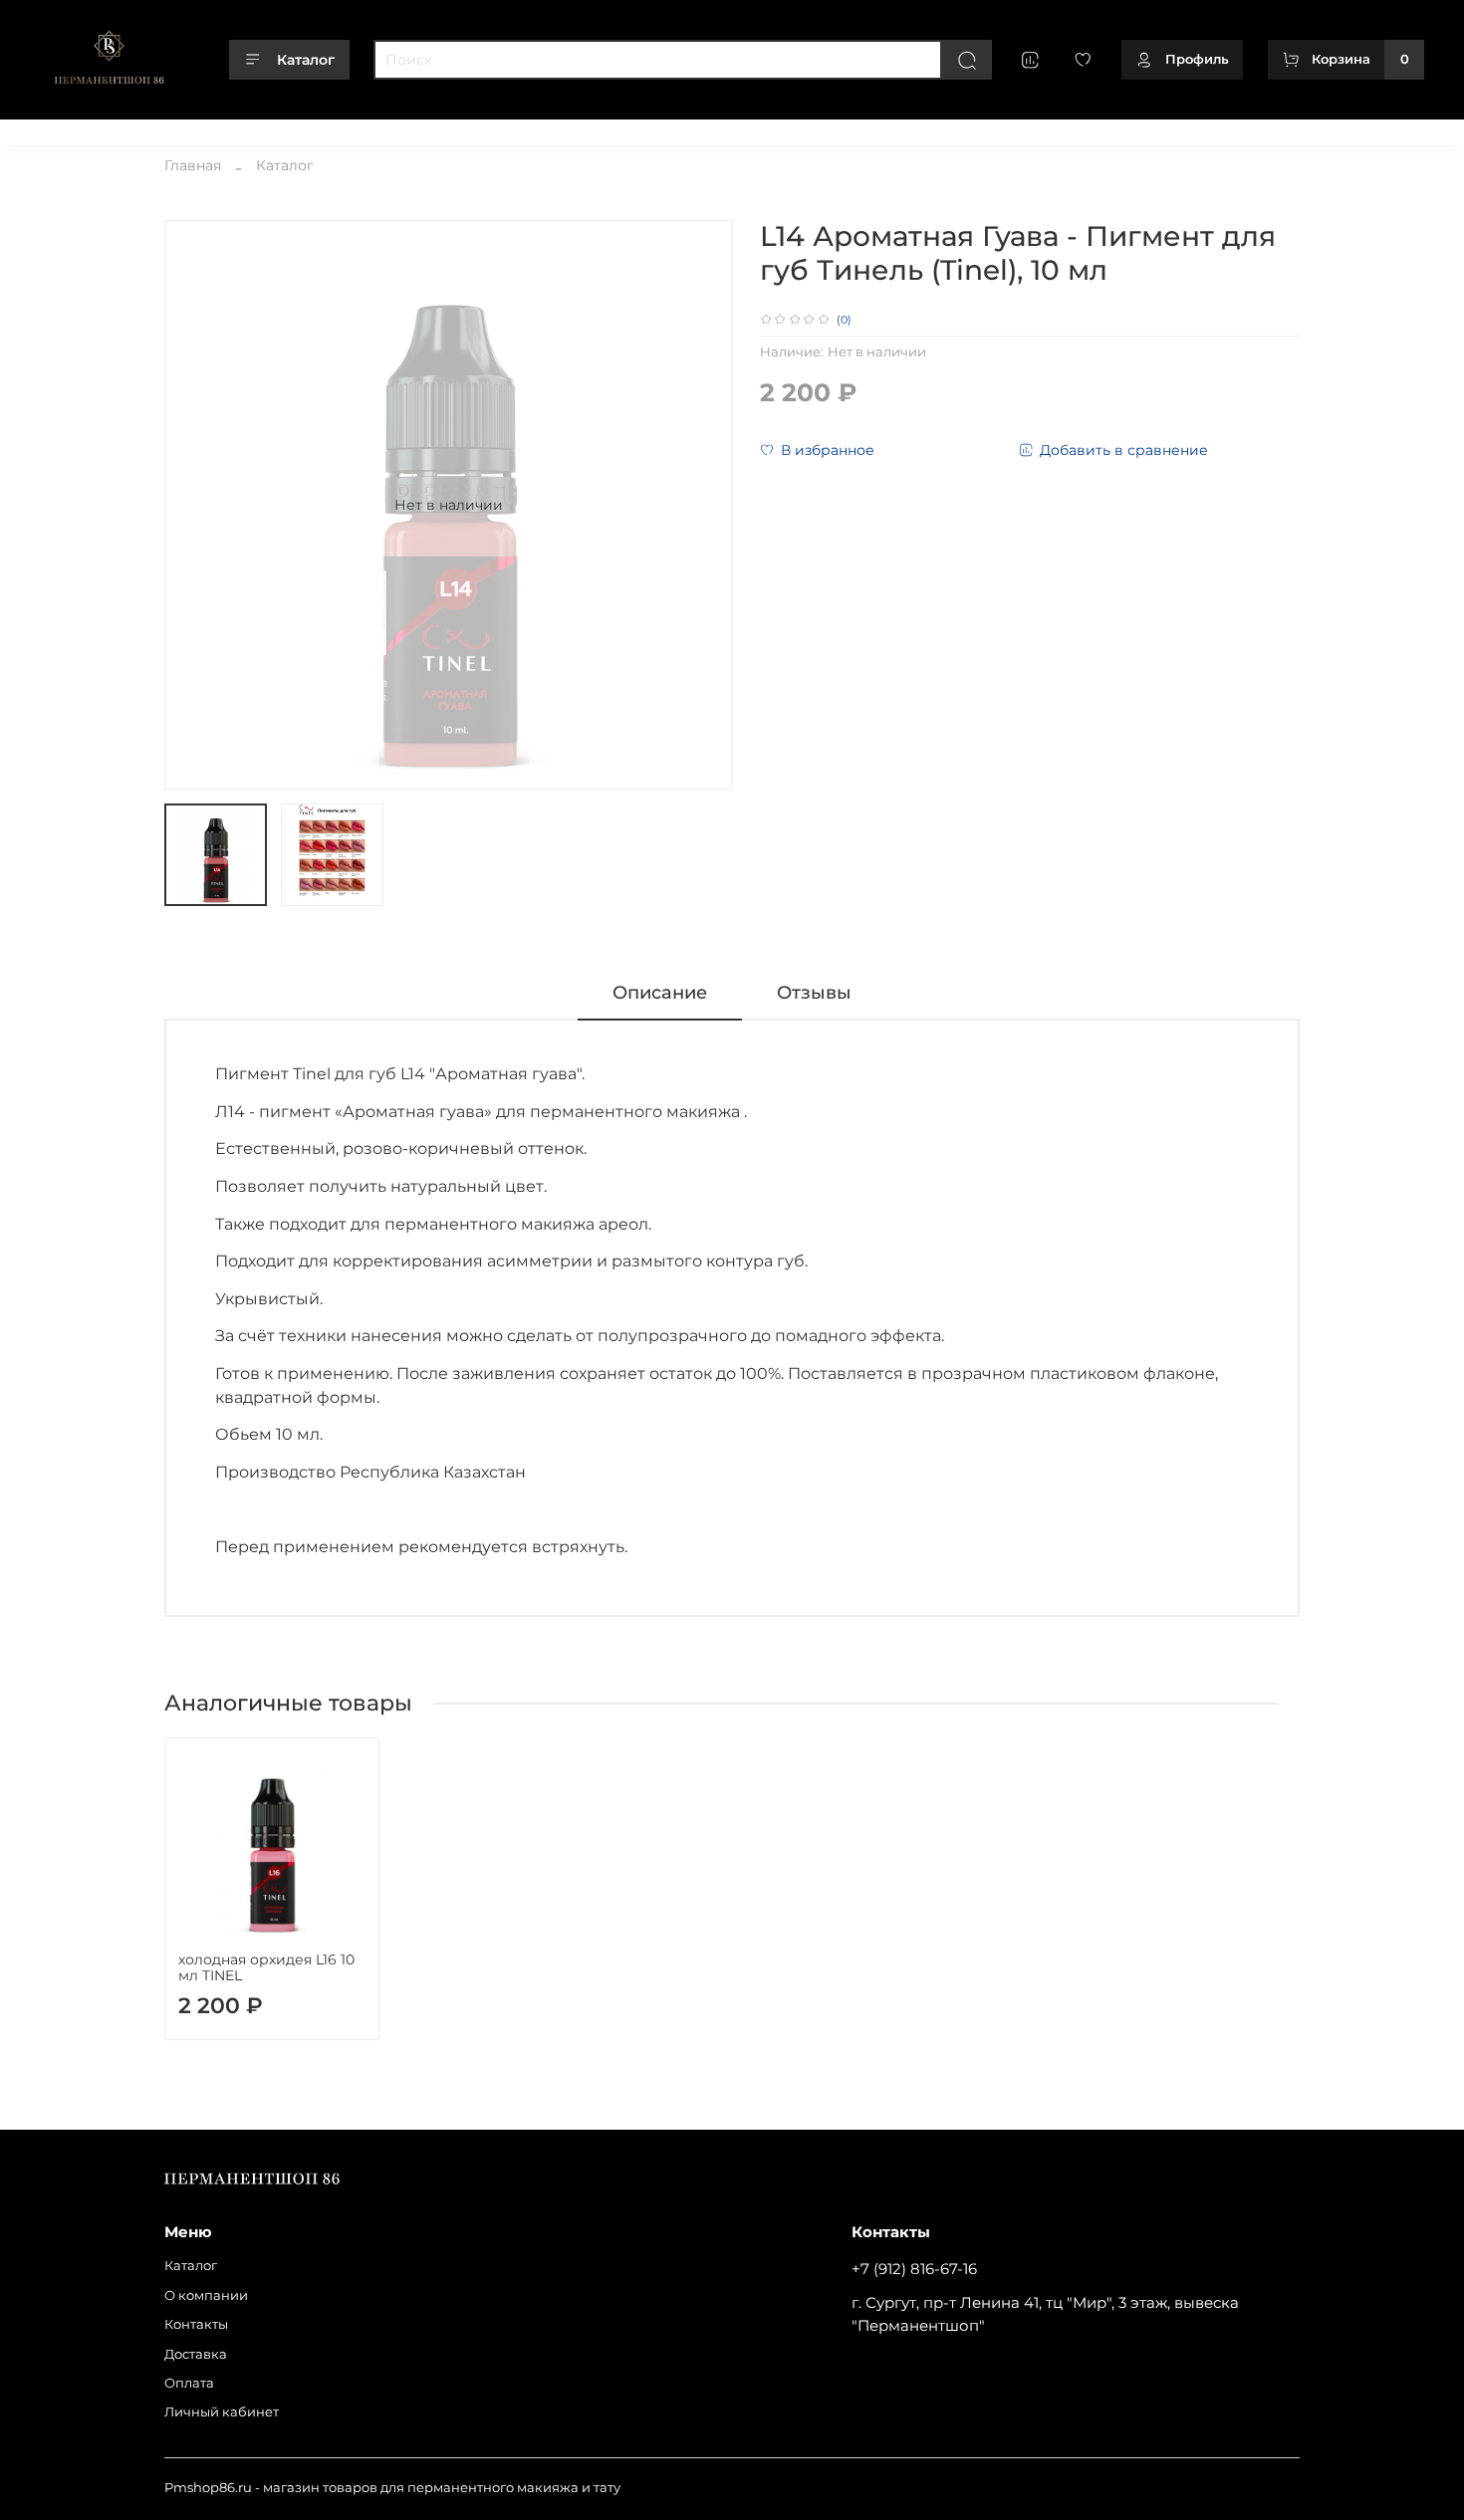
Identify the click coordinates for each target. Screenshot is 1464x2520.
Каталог (306, 60)
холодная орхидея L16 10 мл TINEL (266, 1967)
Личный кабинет (499, 128)
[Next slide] (704, 505)
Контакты (244, 128)
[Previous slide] (192, 505)
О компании (152, 128)
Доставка (325, 128)
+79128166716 (1382, 128)
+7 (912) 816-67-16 (914, 2269)
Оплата (399, 128)
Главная (193, 165)
